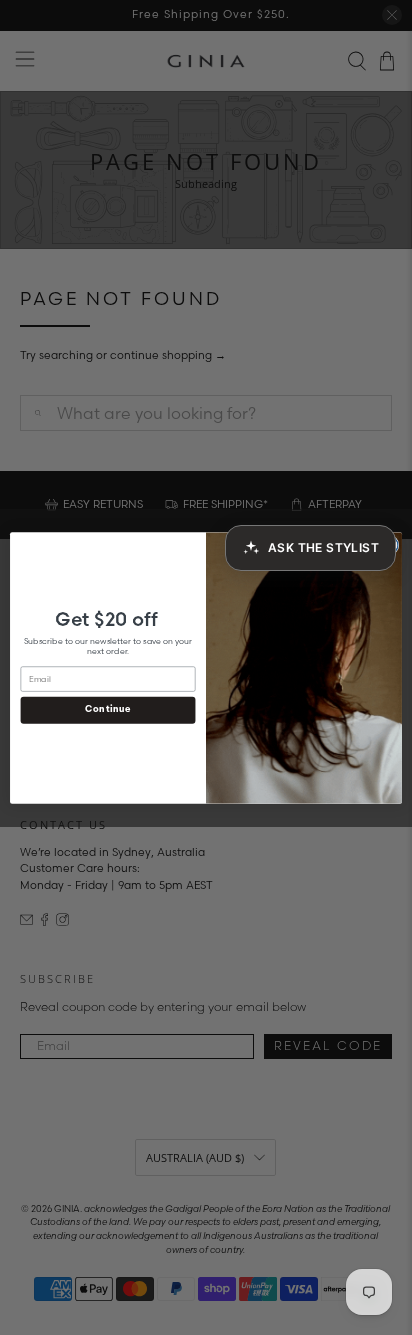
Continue (107, 709)
